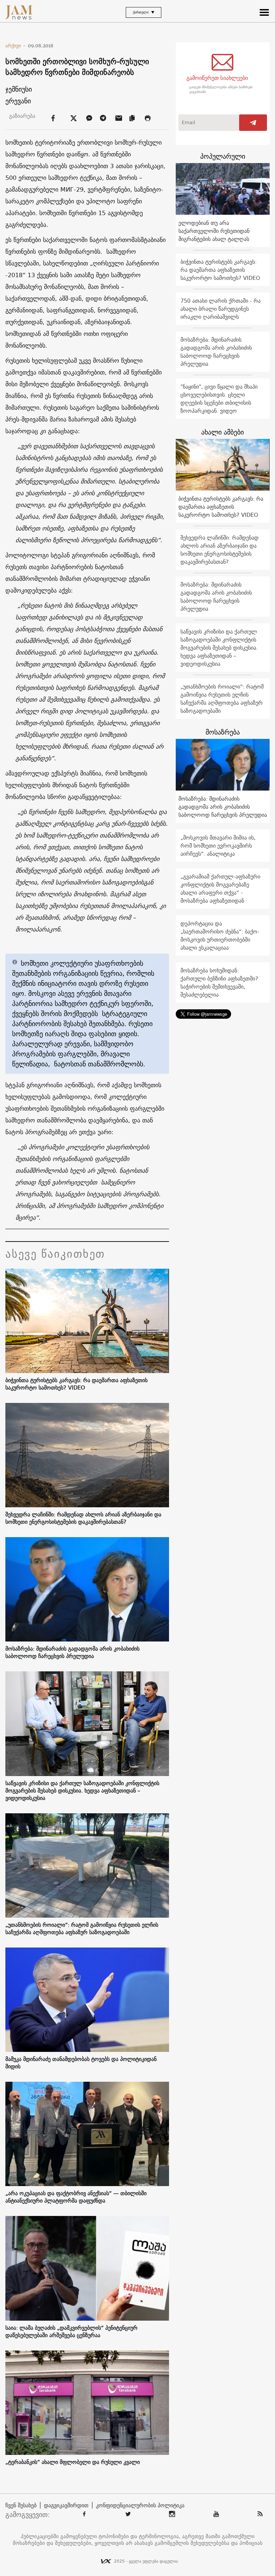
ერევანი (18, 101)
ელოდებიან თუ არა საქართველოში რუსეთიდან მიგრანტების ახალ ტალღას (214, 231)
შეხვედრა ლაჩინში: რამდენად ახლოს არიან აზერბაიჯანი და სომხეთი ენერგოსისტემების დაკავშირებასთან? (83, 1518)
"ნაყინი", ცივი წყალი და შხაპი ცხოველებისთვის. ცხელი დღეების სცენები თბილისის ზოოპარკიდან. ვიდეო (219, 399)
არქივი (16, 46)
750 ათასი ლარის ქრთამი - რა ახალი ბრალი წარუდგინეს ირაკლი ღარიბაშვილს (221, 309)
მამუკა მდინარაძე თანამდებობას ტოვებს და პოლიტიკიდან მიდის (81, 2063)
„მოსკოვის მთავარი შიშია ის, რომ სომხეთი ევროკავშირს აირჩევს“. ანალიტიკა (218, 846)
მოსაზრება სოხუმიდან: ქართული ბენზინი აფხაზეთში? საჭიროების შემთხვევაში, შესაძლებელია (219, 982)
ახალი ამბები (223, 432)
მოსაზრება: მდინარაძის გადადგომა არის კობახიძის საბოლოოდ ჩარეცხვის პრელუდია (72, 1652)
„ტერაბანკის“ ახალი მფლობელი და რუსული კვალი (73, 2462)
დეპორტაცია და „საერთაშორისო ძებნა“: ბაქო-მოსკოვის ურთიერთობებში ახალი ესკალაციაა (220, 936)
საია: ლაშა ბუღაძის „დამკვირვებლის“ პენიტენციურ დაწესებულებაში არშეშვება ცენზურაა (71, 2331)
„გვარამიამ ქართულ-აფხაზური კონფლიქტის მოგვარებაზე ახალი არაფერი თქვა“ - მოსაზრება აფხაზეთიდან (220, 889)
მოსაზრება (223, 732)
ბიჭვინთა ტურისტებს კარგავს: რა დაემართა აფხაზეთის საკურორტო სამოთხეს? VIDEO (76, 1384)
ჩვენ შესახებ (21, 2505)
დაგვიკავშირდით (66, 2505)
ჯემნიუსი (19, 89)
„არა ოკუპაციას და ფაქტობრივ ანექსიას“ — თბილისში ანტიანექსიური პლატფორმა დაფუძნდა (76, 2197)
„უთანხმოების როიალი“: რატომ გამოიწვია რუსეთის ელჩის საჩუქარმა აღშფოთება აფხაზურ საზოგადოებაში (82, 1928)
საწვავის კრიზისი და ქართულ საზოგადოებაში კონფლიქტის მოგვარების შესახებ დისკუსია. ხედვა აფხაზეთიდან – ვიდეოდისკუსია (82, 1790)
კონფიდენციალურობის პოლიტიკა (140, 2505)
